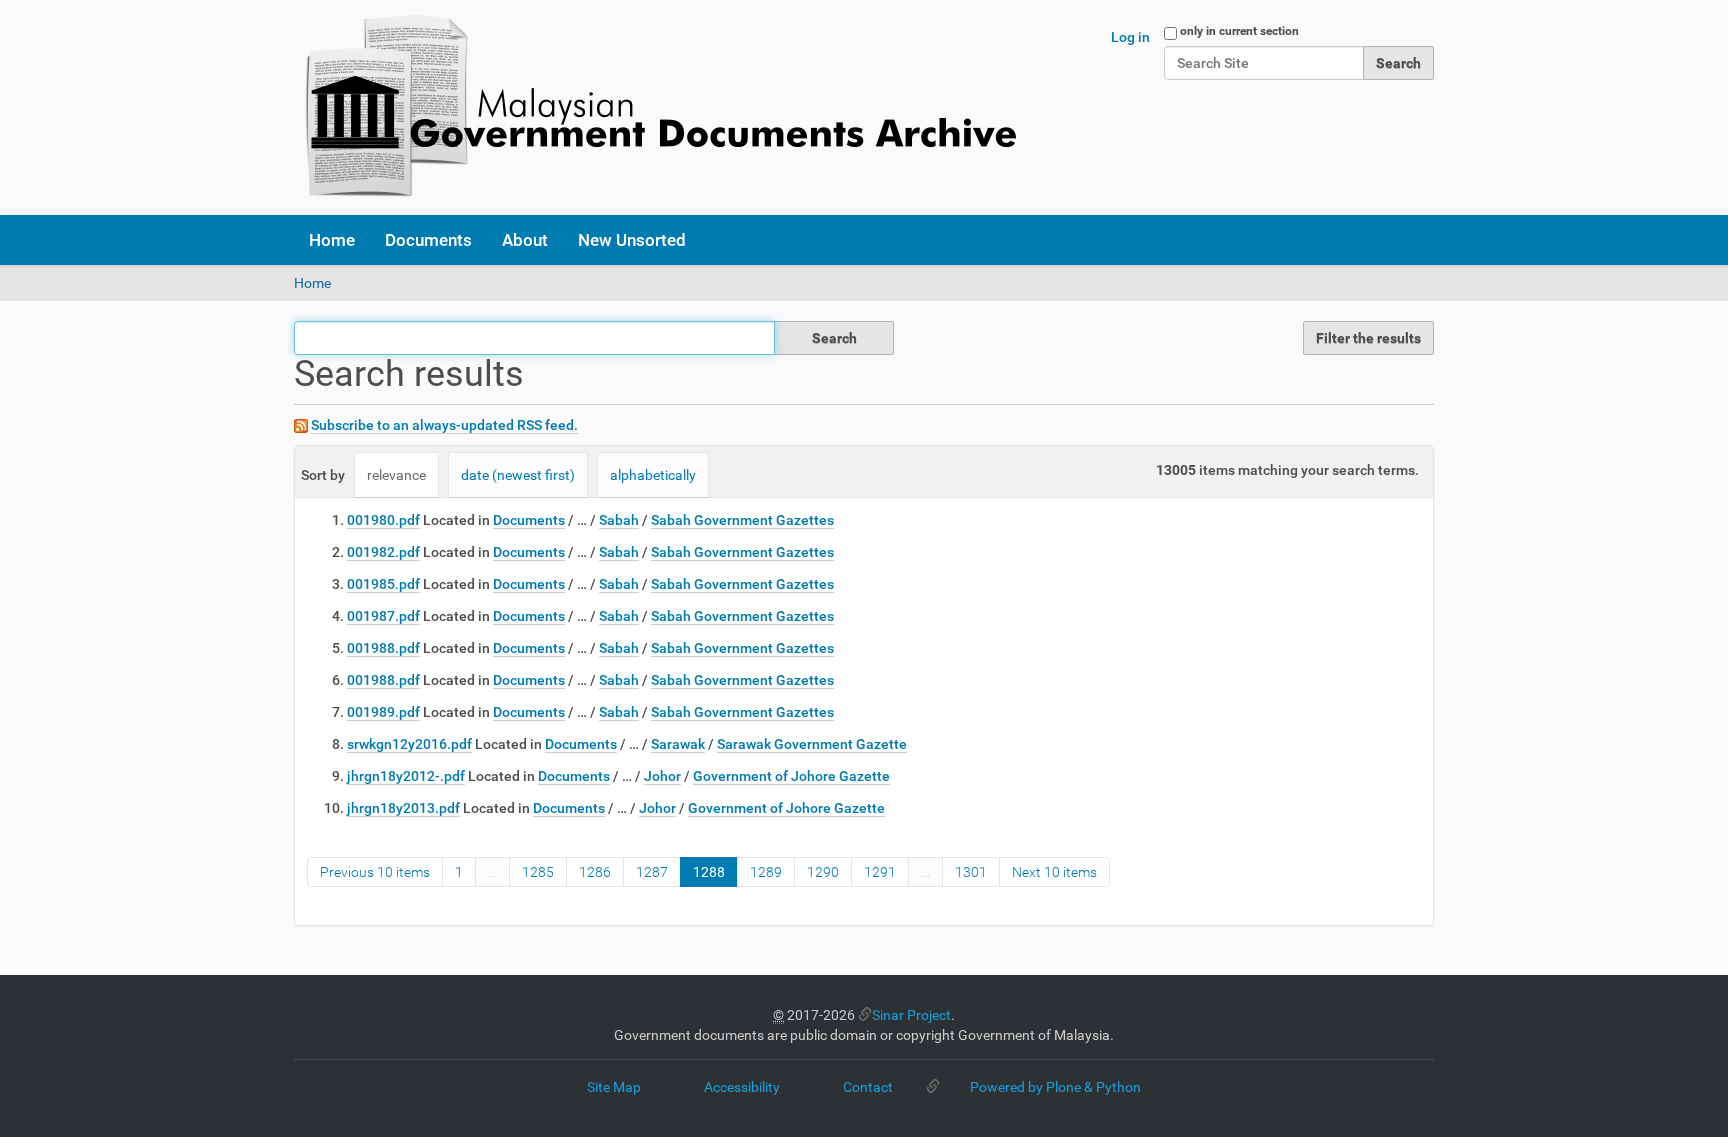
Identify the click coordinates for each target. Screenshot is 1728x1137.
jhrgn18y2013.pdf (403, 808)
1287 (652, 872)
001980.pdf (383, 520)
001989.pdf (383, 712)
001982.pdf (383, 552)
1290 (823, 872)
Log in (1130, 37)
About (525, 240)
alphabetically (653, 475)
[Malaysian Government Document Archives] (655, 107)
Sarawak (678, 744)
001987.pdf (383, 616)
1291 (880, 872)
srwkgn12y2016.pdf (409, 744)
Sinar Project (911, 1015)
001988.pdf (383, 648)
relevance (396, 475)
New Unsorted (632, 240)
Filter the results (1368, 338)
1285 (538, 872)
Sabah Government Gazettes (742, 520)
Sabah (619, 520)
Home (332, 240)
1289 (766, 872)
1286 (595, 872)
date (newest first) (518, 475)
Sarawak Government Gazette (812, 744)
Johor (662, 776)
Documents (428, 240)
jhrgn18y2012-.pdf (406, 776)
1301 (971, 872)
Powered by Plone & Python (1055, 1087)
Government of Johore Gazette (791, 776)
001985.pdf (383, 584)
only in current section (1239, 31)
